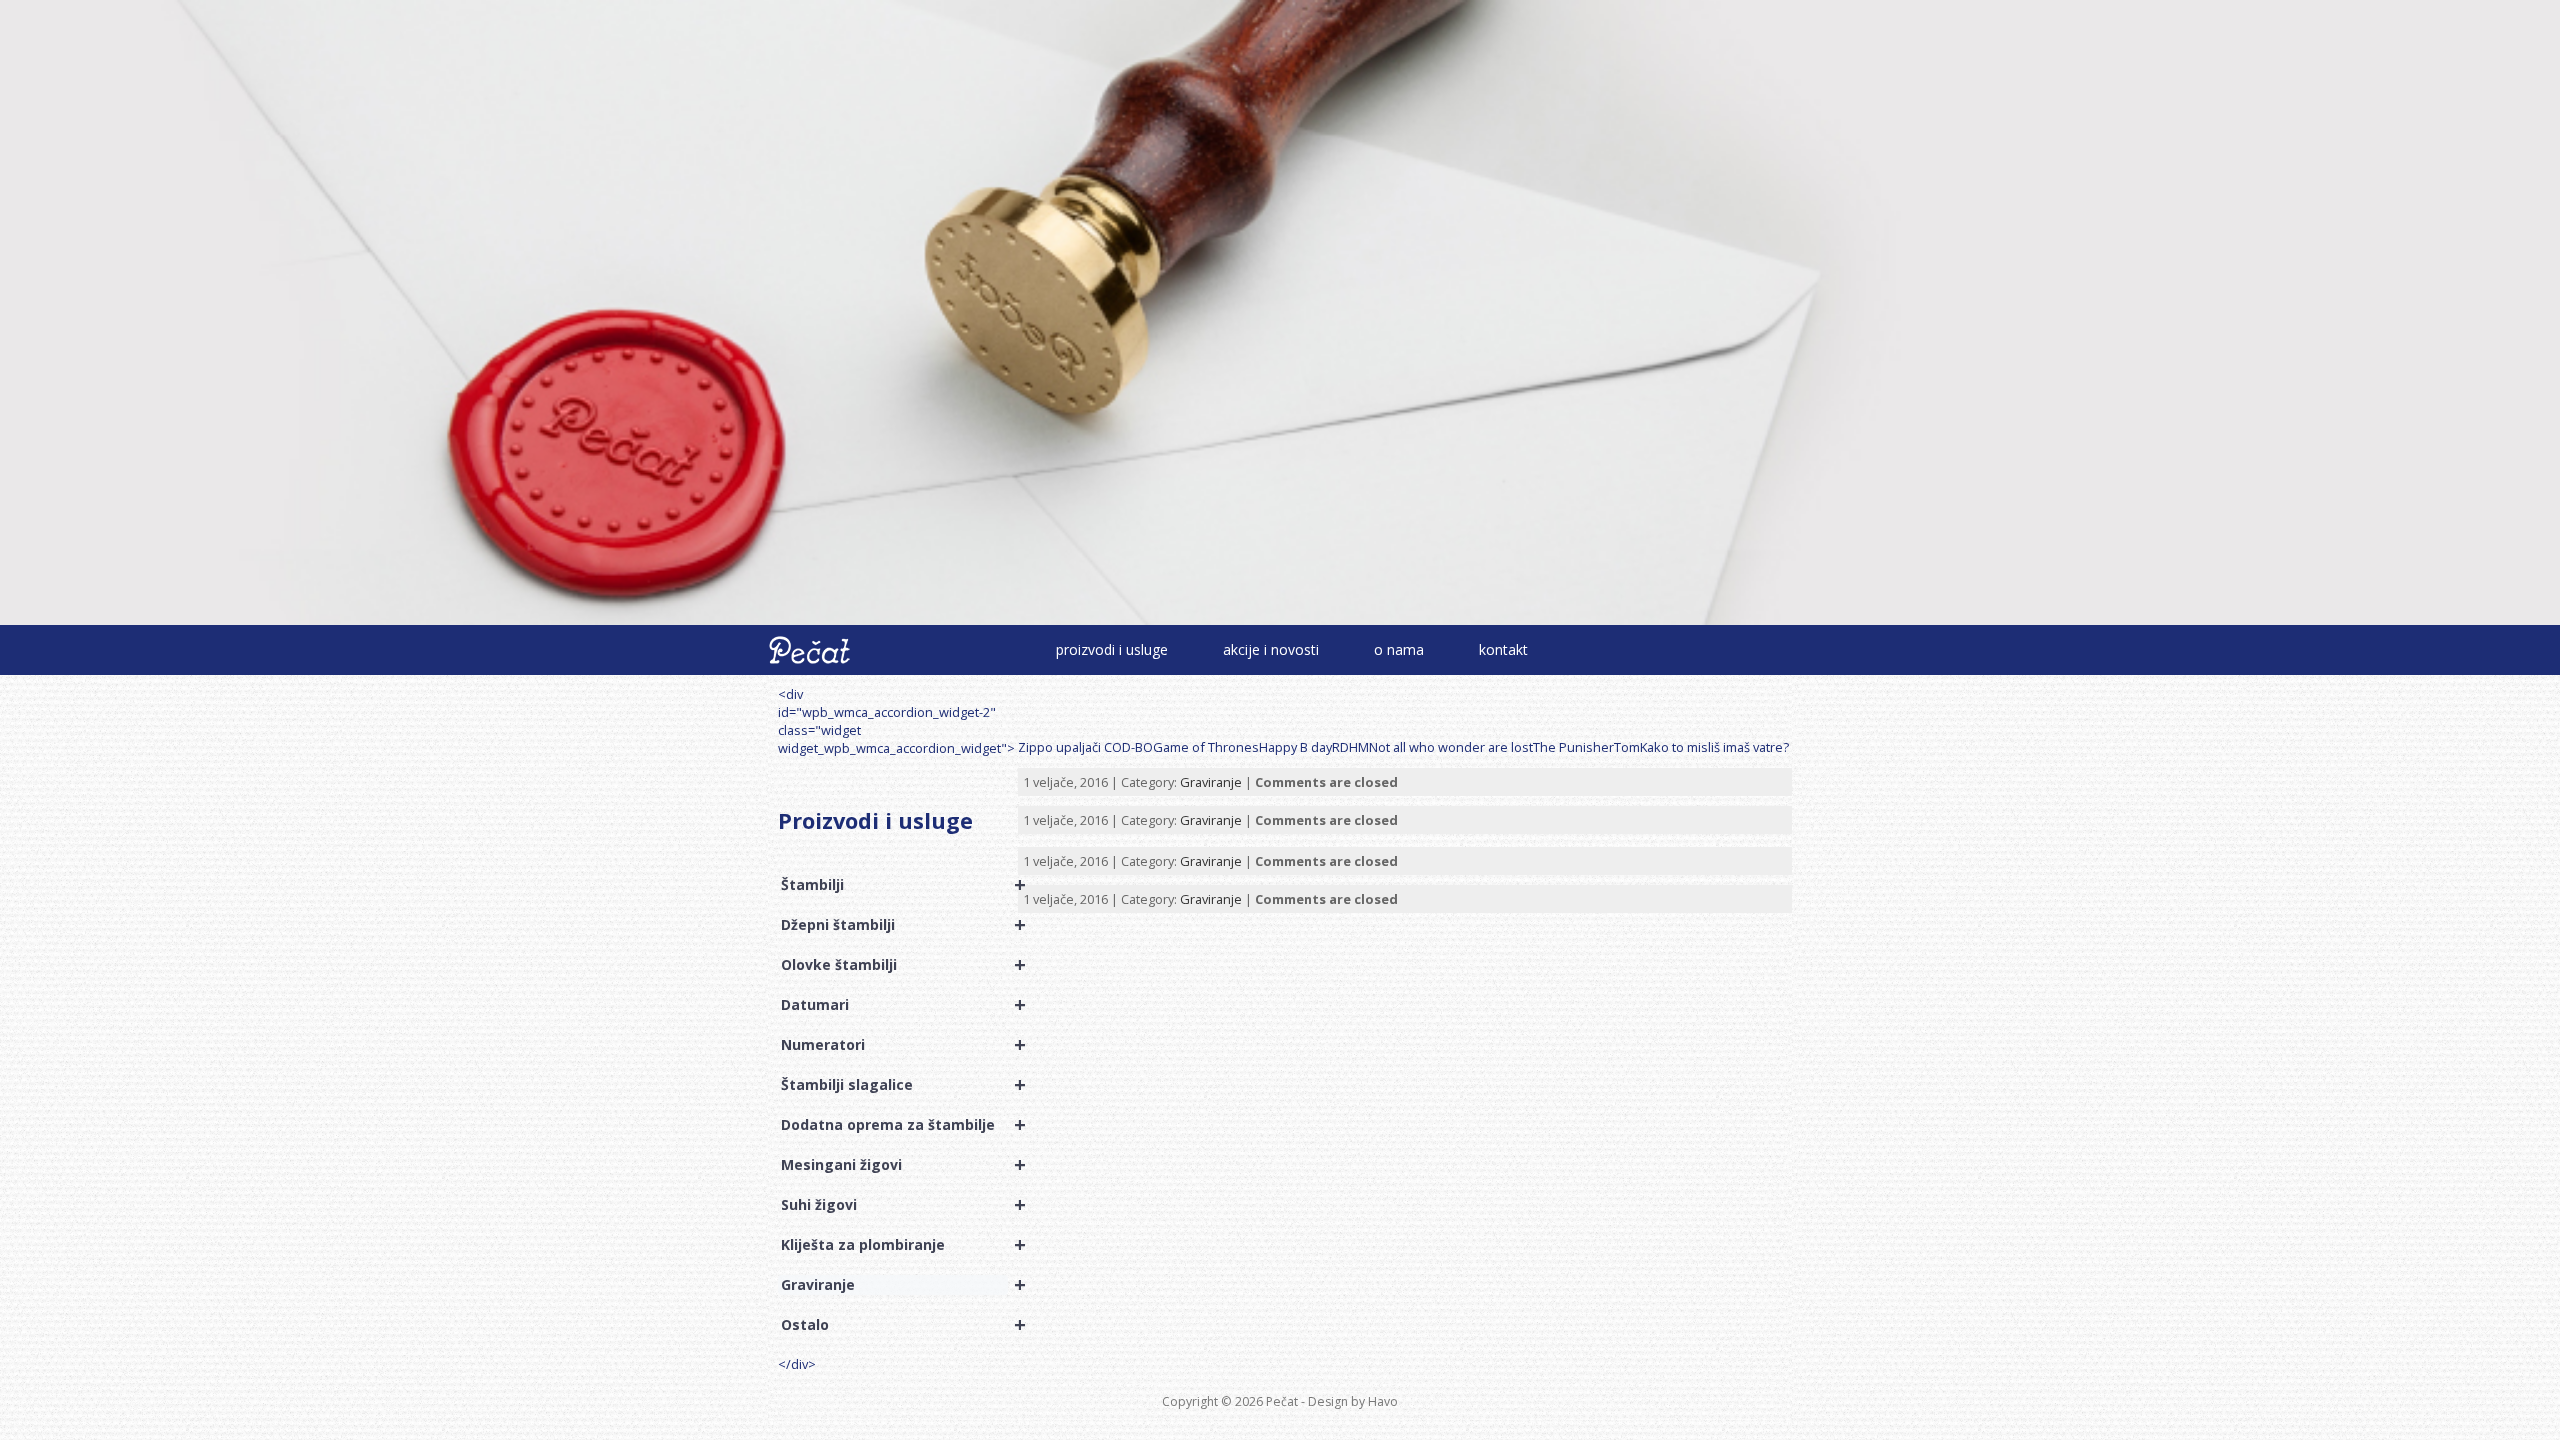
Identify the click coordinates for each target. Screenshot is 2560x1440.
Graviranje (894, 1285)
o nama (1399, 649)
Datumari (894, 1005)
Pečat (1282, 1401)
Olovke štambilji (894, 965)
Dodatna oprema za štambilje (894, 1125)
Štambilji (894, 885)
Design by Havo (1353, 1401)
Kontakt (1503, 649)
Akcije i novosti (1271, 649)
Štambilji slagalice (894, 1085)
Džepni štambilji (894, 925)
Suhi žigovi (894, 1205)
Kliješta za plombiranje (894, 1245)
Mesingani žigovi (894, 1165)
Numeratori (894, 1045)
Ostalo (894, 1325)
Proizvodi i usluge (1112, 649)
